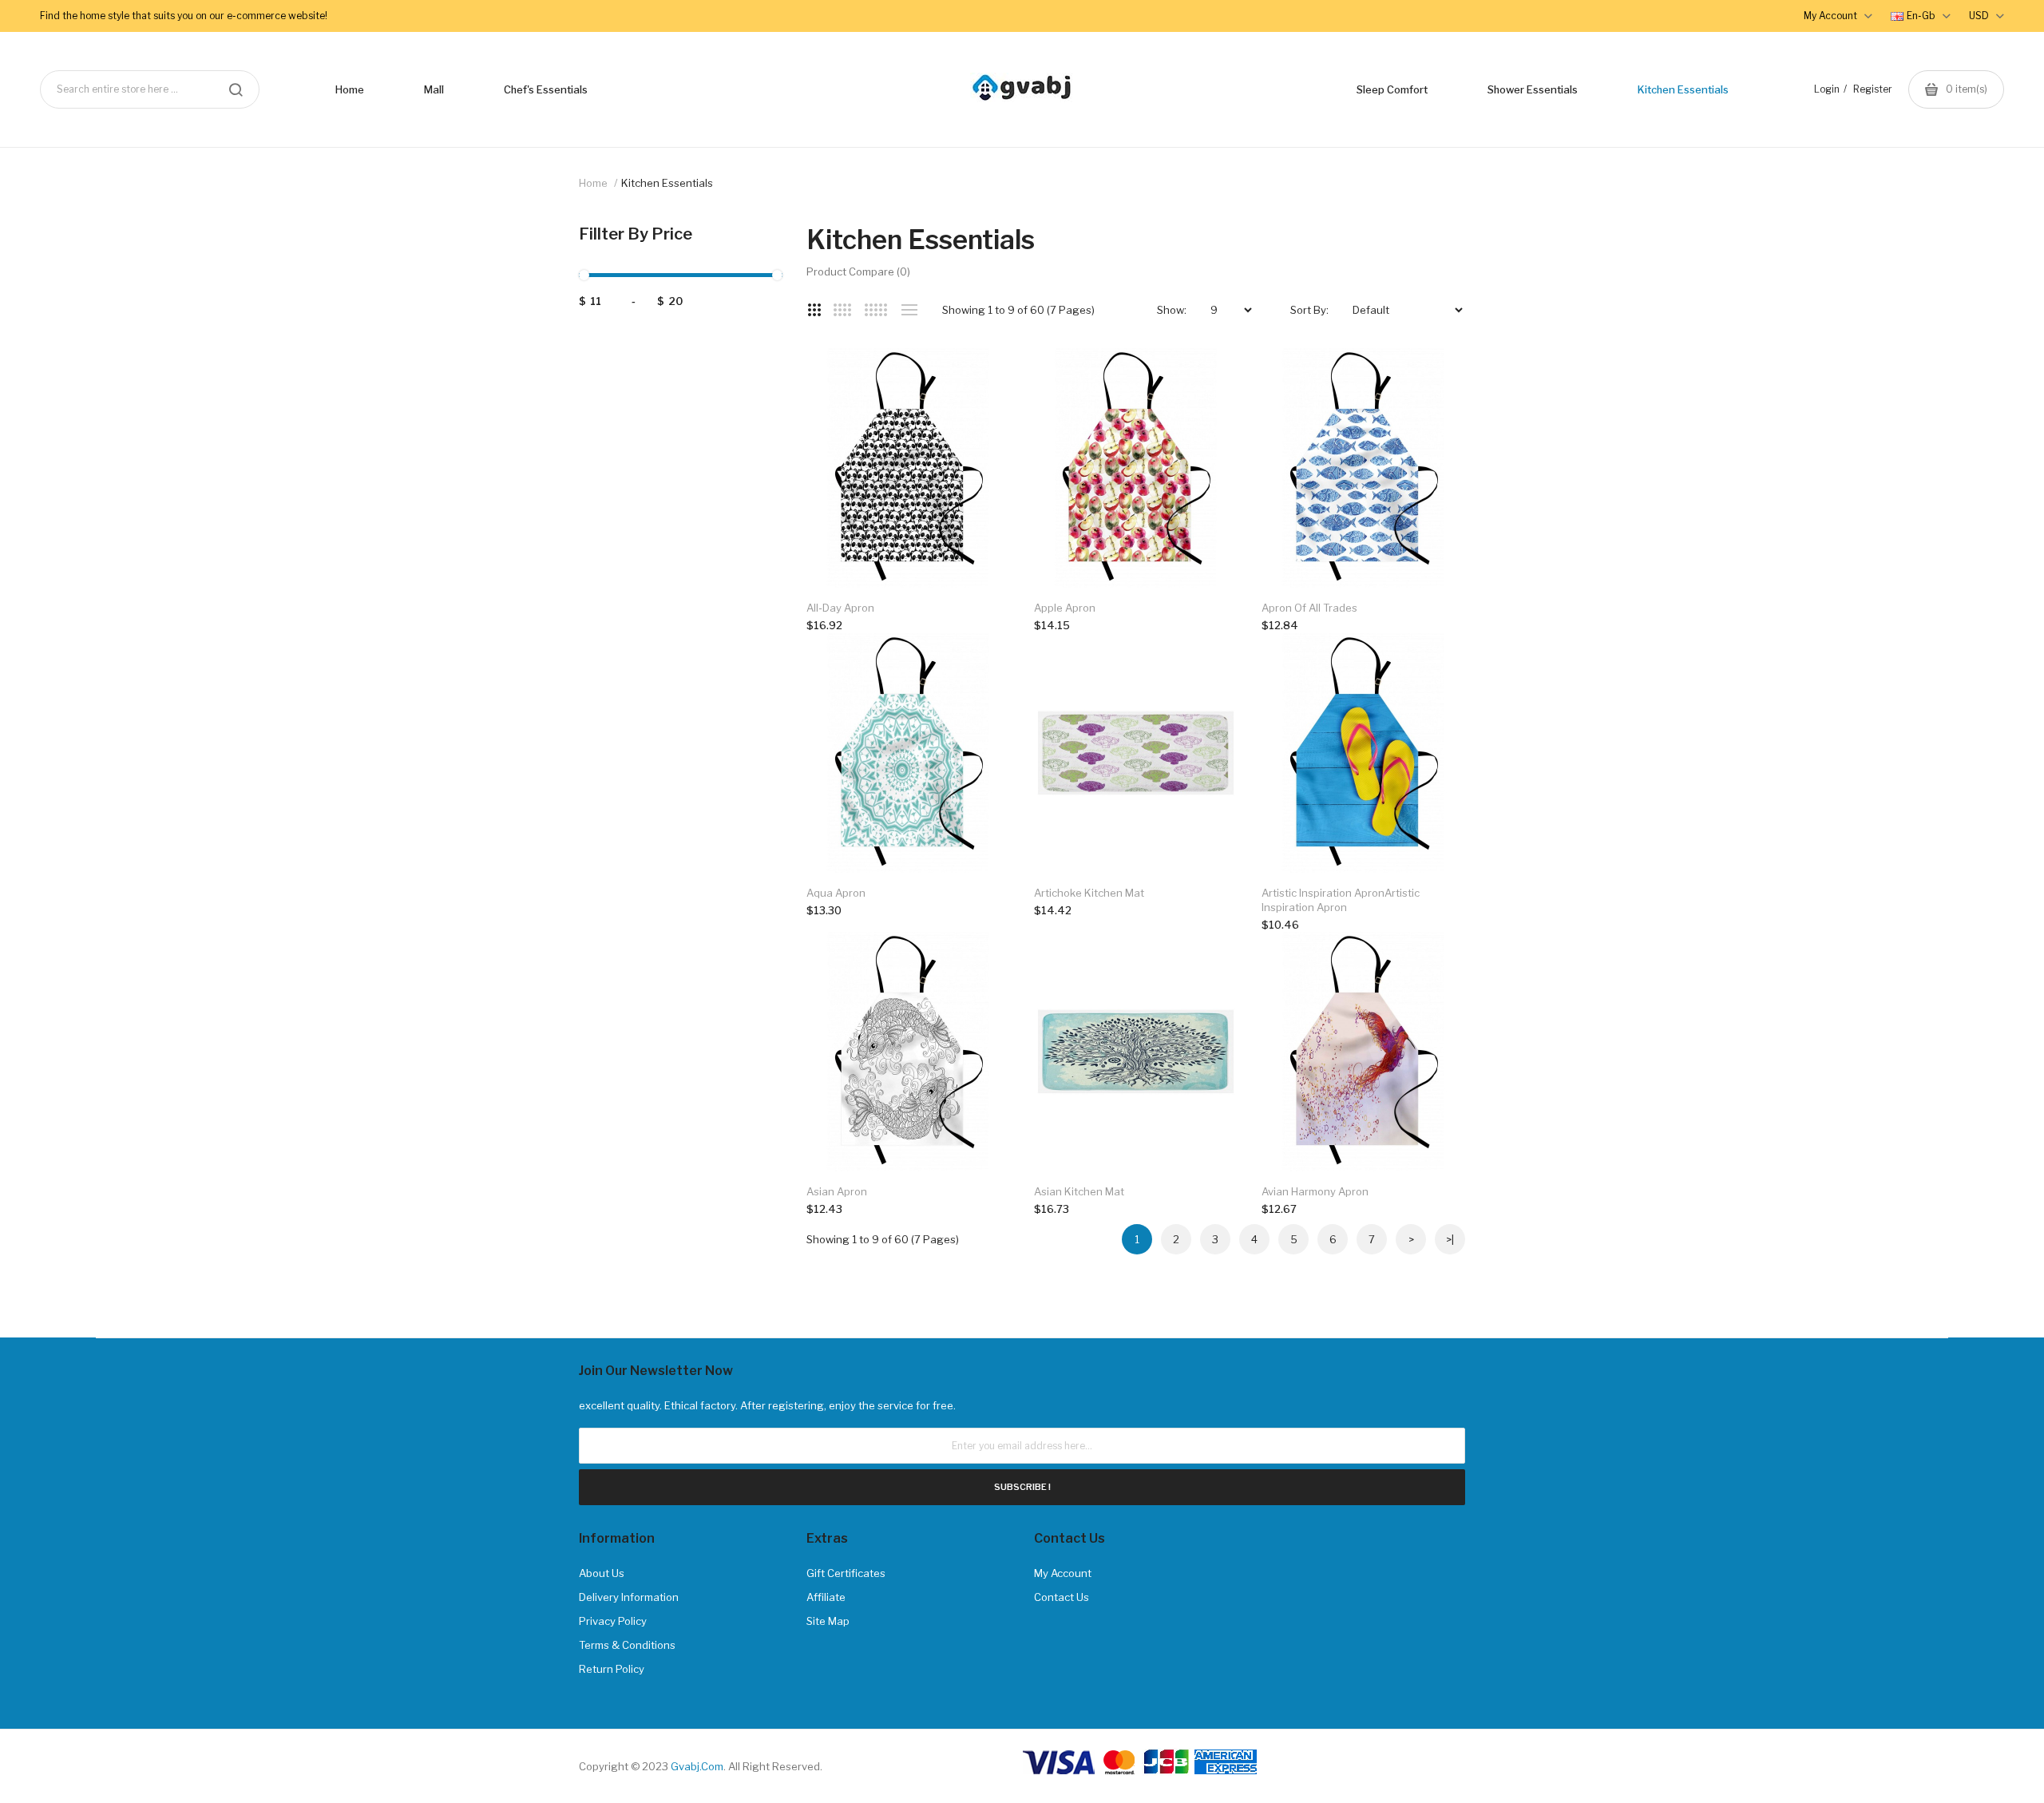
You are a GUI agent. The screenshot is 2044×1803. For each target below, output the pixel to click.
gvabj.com (697, 1766)
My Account (1063, 1573)
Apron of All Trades (1309, 608)
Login (1827, 89)
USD (1980, 16)
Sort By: (1309, 310)
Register (1873, 89)
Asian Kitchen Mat (1079, 1191)
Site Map (828, 1621)
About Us (602, 1573)
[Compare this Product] (982, 376)
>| (1450, 1239)
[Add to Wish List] (982, 377)
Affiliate (826, 1597)
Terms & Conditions (627, 1645)
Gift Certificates (846, 1573)
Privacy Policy (613, 1621)
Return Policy (612, 1669)
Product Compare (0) (858, 271)
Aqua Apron (836, 893)
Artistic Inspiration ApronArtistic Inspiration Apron (1341, 900)
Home (593, 183)
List (909, 310)
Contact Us (1062, 1597)
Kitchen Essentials (667, 183)
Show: (1172, 310)
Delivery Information (629, 1597)
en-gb (1922, 16)
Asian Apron (837, 1191)
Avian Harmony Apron (1315, 1191)
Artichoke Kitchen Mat (1089, 893)
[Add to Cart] (982, 376)
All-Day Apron (840, 608)
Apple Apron (1065, 608)
